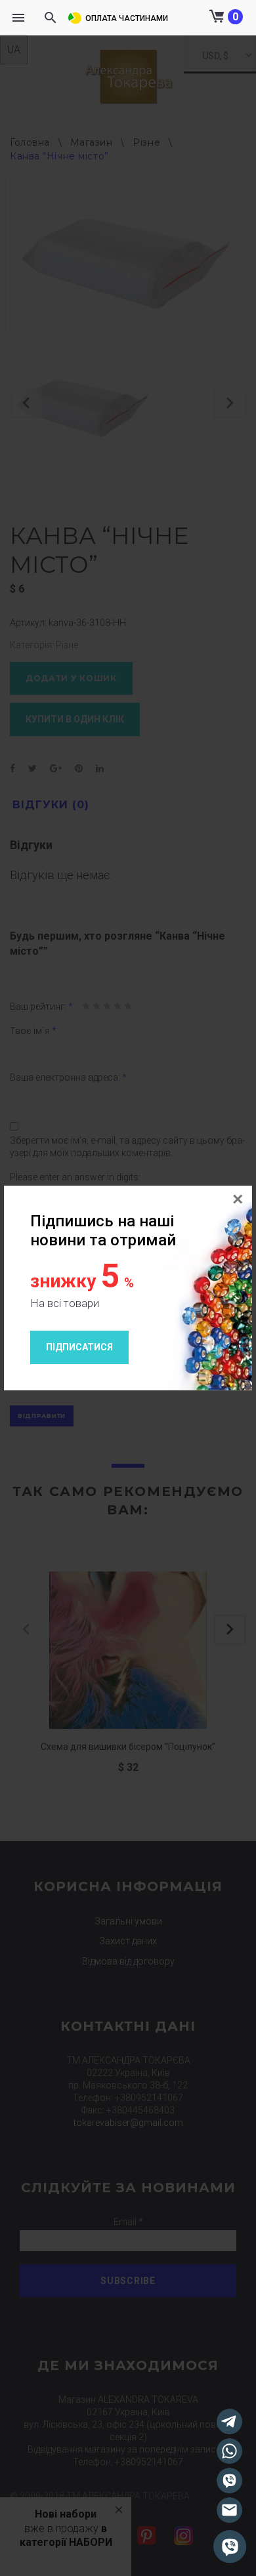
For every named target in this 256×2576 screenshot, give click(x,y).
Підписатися (79, 1347)
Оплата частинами (127, 18)
